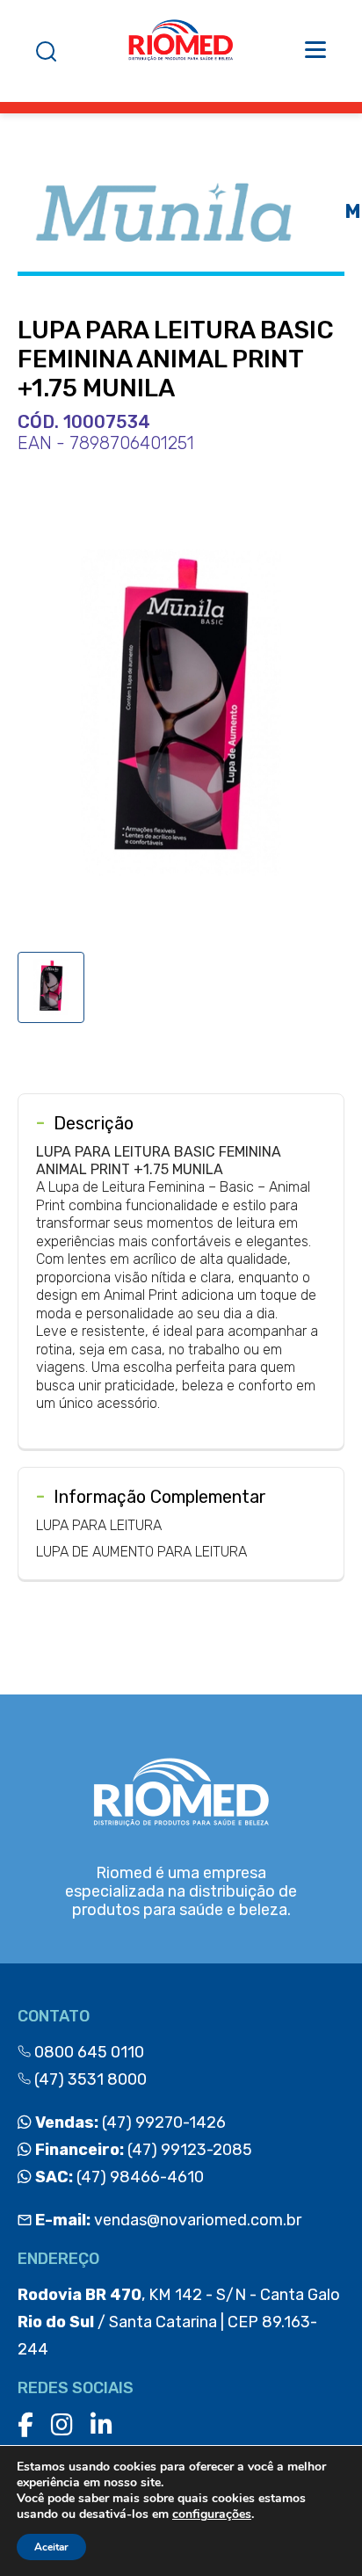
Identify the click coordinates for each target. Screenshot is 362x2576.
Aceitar (51, 2547)
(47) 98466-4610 (118, 2177)
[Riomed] (181, 51)
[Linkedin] (101, 2425)
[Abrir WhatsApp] (318, 2532)
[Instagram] (62, 2425)
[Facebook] (25, 2425)
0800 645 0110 (87, 2052)
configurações (212, 2514)
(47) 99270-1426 (129, 2122)
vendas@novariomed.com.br (168, 2220)
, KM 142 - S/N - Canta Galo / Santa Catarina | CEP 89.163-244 (179, 2322)
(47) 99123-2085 (142, 2150)
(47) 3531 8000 (89, 2079)
